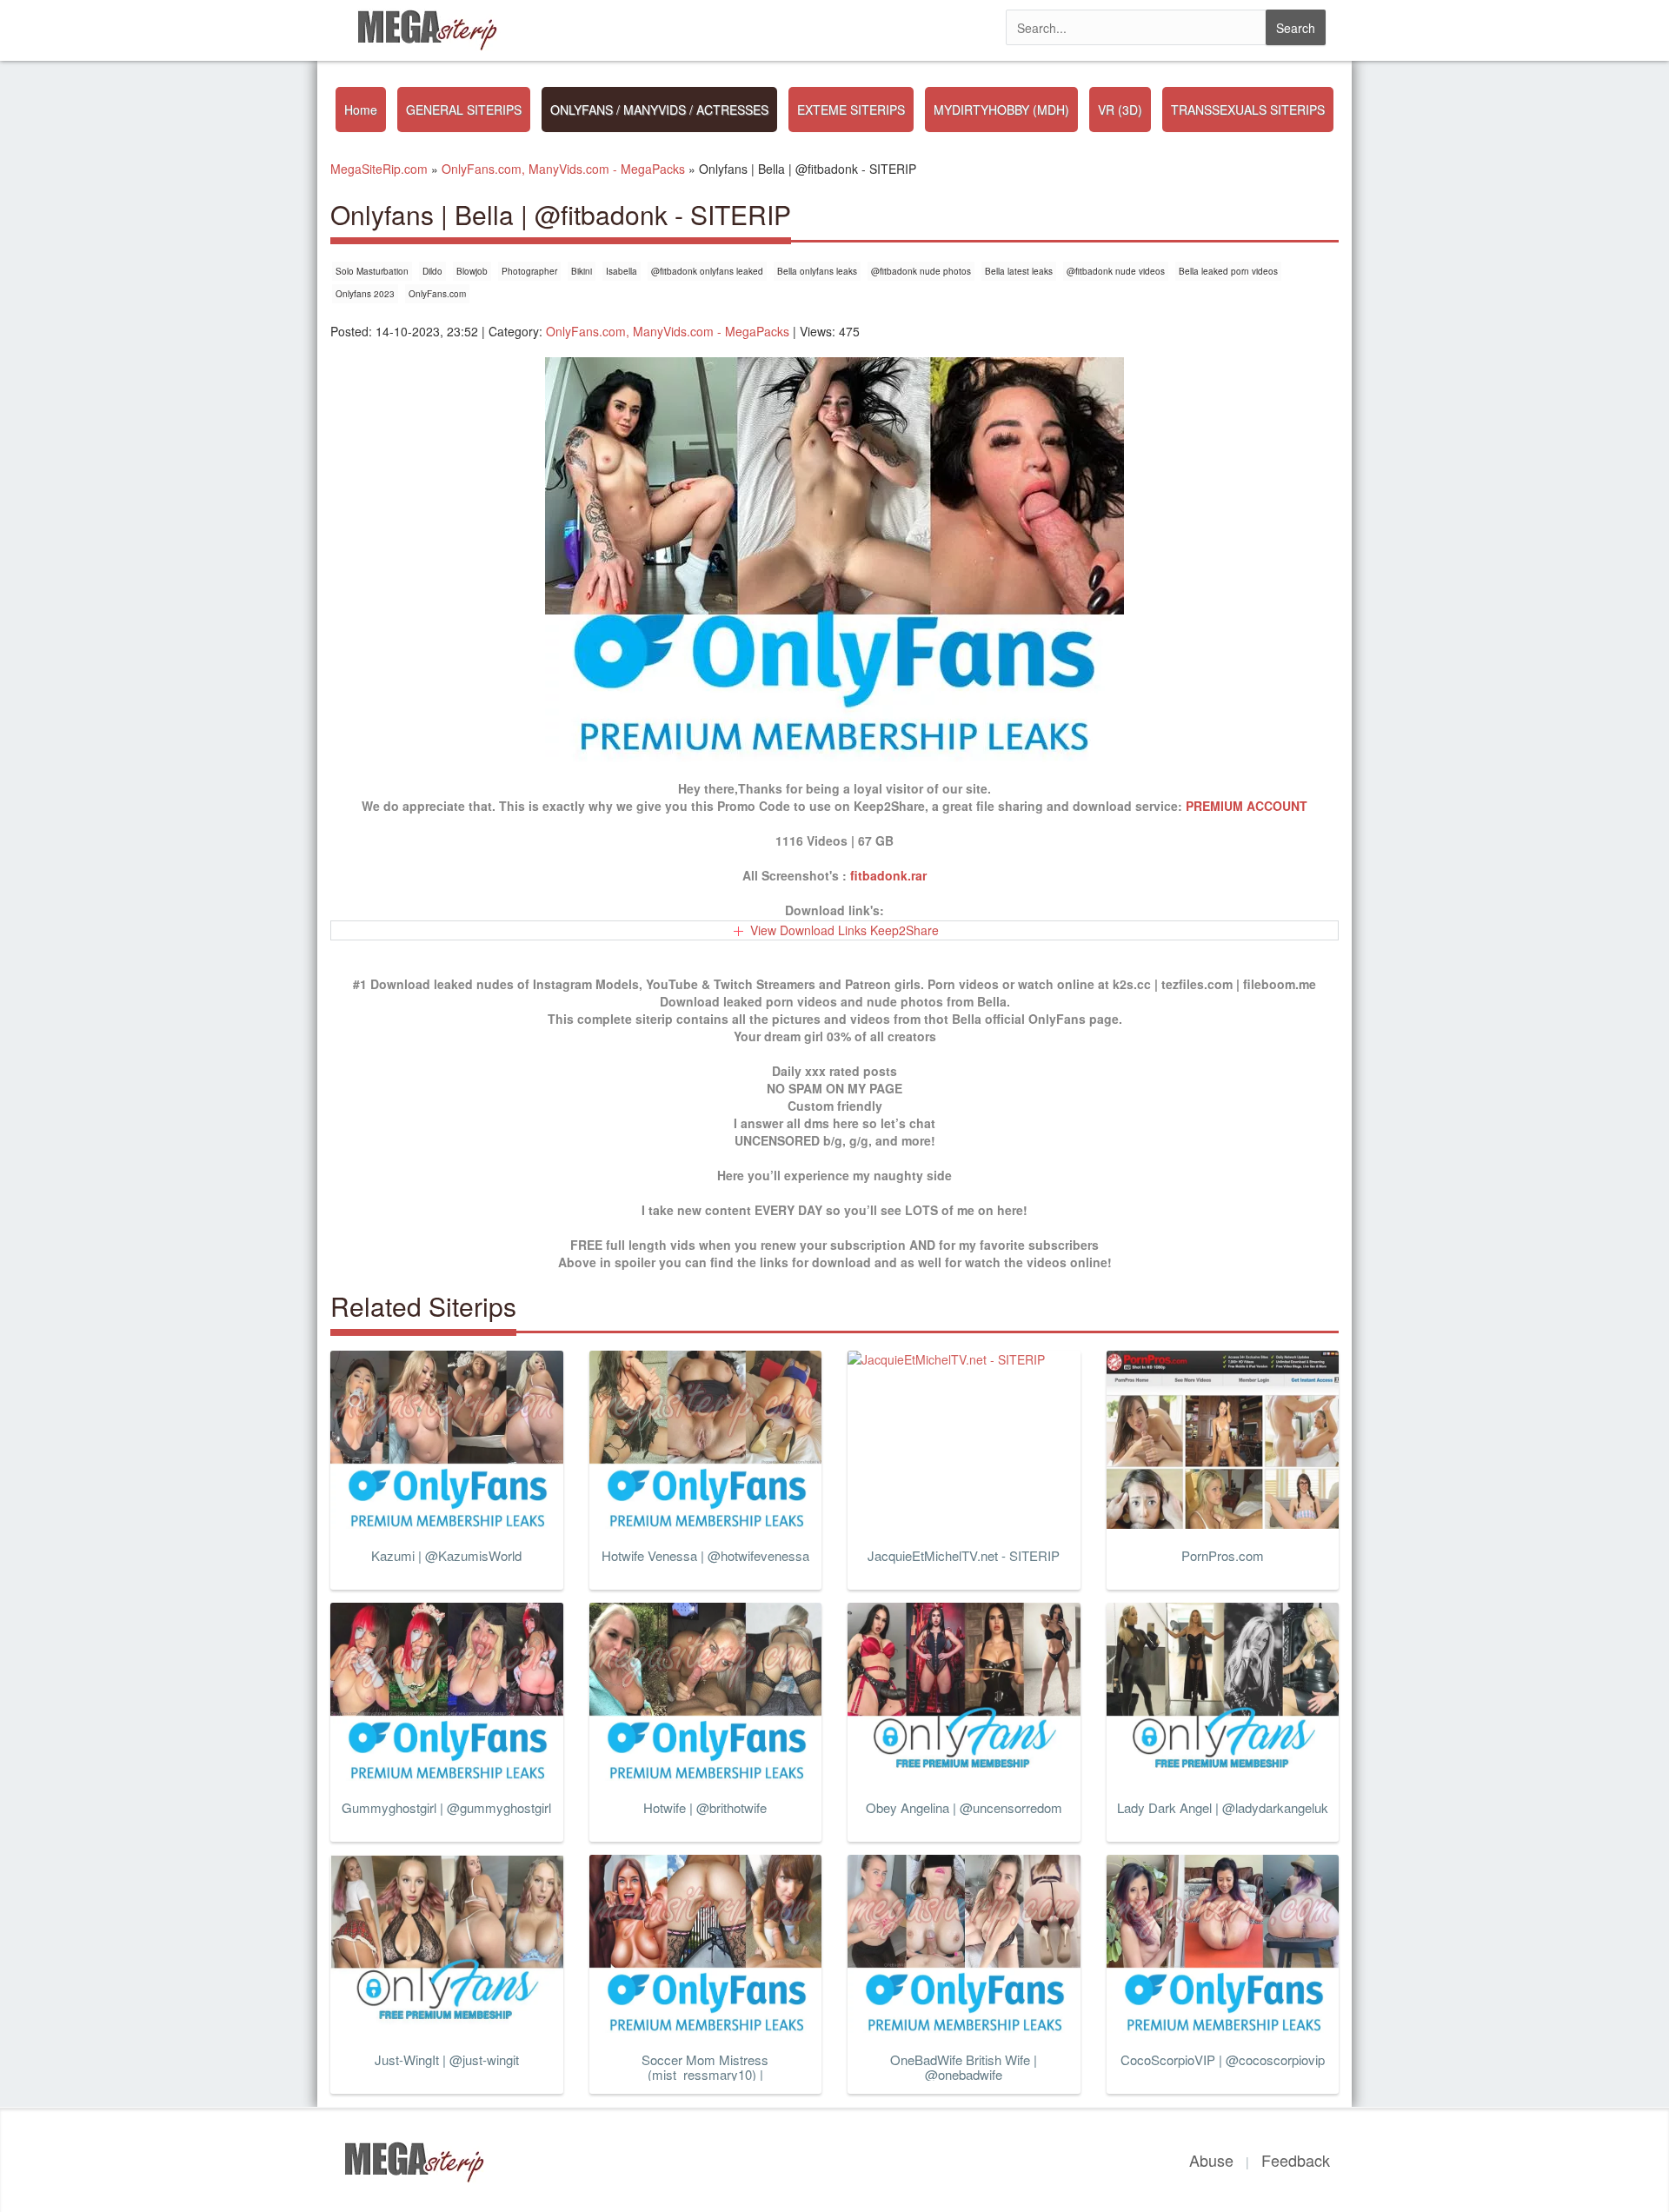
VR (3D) (1120, 110)
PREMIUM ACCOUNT (1247, 806)
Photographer (529, 271)
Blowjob (472, 271)
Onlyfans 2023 (365, 294)
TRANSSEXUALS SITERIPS (1248, 110)
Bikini (582, 271)
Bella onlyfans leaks (817, 271)
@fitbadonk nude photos (921, 271)
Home (361, 110)
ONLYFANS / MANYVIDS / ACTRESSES (659, 110)
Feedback (1296, 2160)
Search (1296, 28)
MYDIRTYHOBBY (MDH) (1001, 110)
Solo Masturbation (372, 271)
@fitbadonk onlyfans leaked (707, 271)
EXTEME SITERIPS (851, 110)
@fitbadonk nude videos (1116, 271)
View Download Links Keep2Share (844, 930)
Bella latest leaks (1019, 271)
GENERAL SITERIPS (464, 110)
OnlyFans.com (437, 294)
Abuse (1211, 2160)
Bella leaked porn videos (1228, 271)
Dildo (432, 271)
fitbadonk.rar (888, 875)
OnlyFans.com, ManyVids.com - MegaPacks (668, 331)
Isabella (622, 271)
